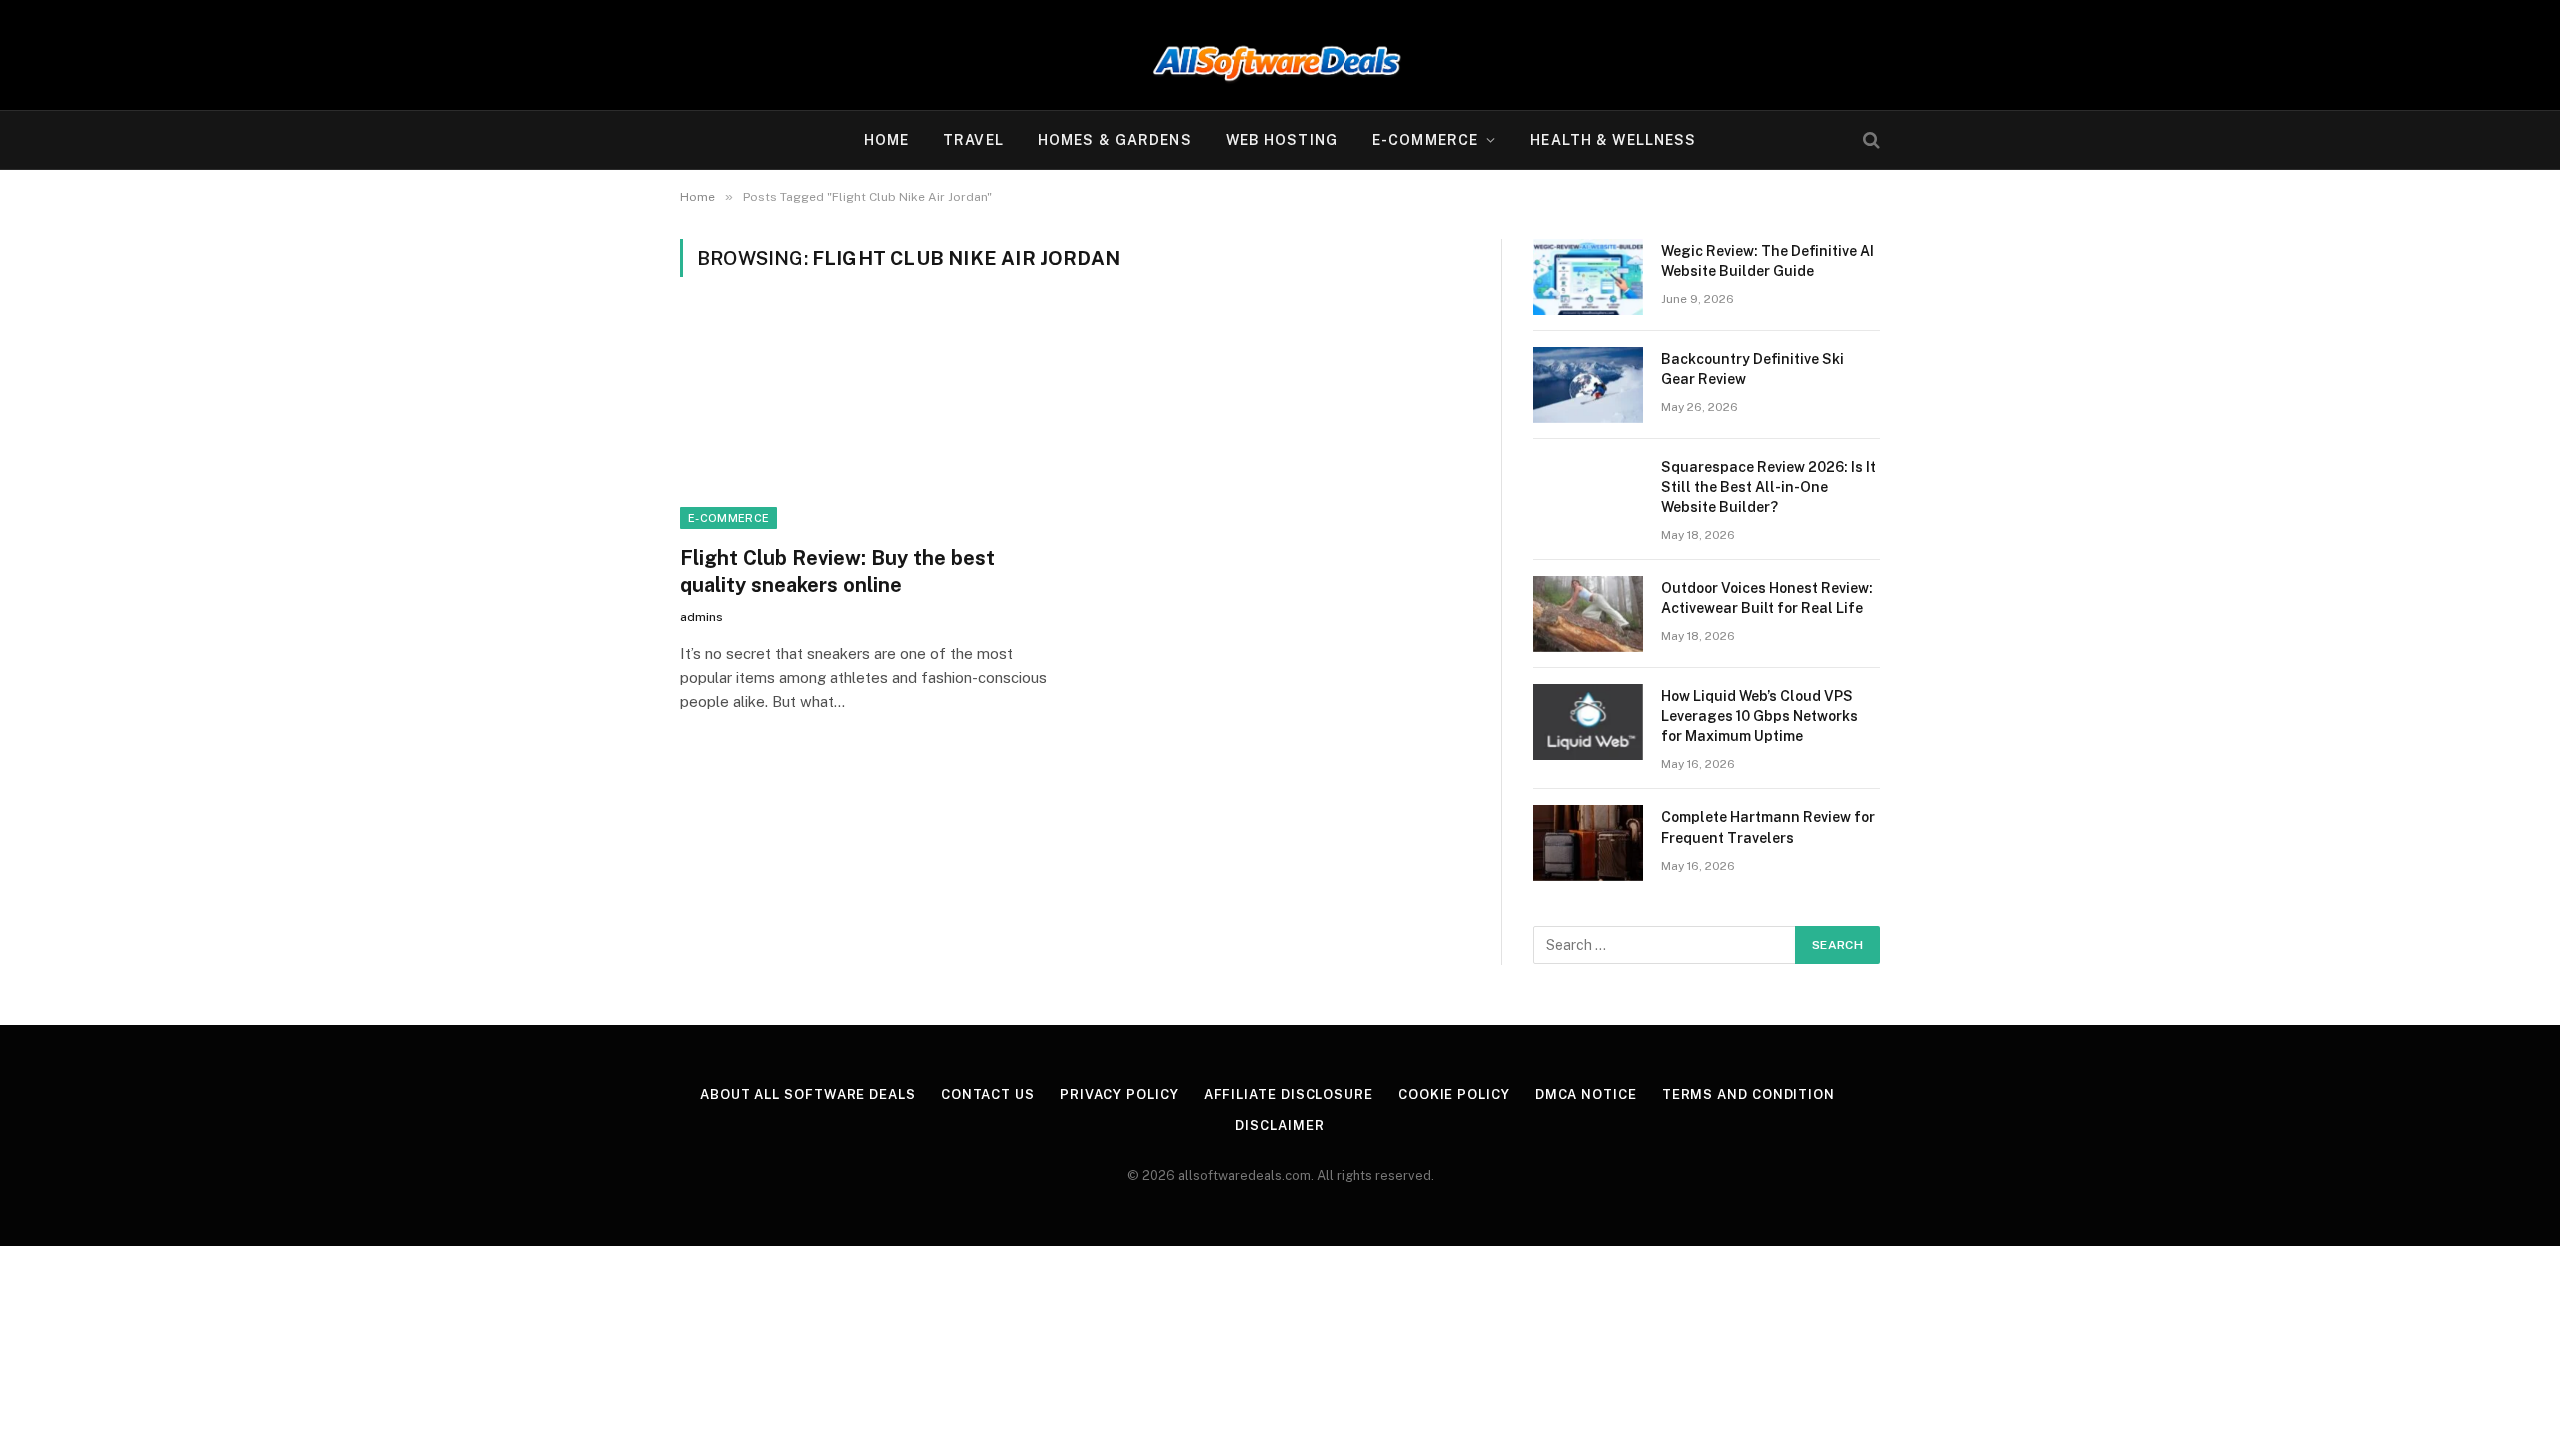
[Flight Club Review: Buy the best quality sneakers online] (868, 423)
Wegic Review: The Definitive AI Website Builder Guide (1767, 261)
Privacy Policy (1119, 1094)
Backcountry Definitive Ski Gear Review (1752, 369)
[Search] (1869, 140)
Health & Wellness (1613, 140)
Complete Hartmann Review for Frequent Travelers (1768, 827)
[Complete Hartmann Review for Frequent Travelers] (1588, 843)
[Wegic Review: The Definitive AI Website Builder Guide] (1588, 277)
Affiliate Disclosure (1288, 1094)
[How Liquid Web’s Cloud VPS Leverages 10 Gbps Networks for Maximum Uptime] (1588, 722)
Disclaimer (1279, 1125)
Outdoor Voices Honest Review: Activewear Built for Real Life (1767, 598)
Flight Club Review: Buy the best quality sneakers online (837, 571)
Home (886, 140)
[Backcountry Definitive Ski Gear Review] (1588, 385)
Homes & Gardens (1115, 140)
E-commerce (1425, 140)
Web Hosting (1282, 140)
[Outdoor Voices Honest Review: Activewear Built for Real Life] (1588, 614)
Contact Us (988, 1094)
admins (701, 617)
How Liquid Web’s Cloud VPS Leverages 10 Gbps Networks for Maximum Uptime (1759, 716)
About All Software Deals (808, 1094)
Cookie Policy (1454, 1094)
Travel (973, 140)
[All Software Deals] (1279, 55)
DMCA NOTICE (1586, 1094)
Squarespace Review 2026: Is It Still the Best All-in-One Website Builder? (1768, 487)
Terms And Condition (1748, 1094)
